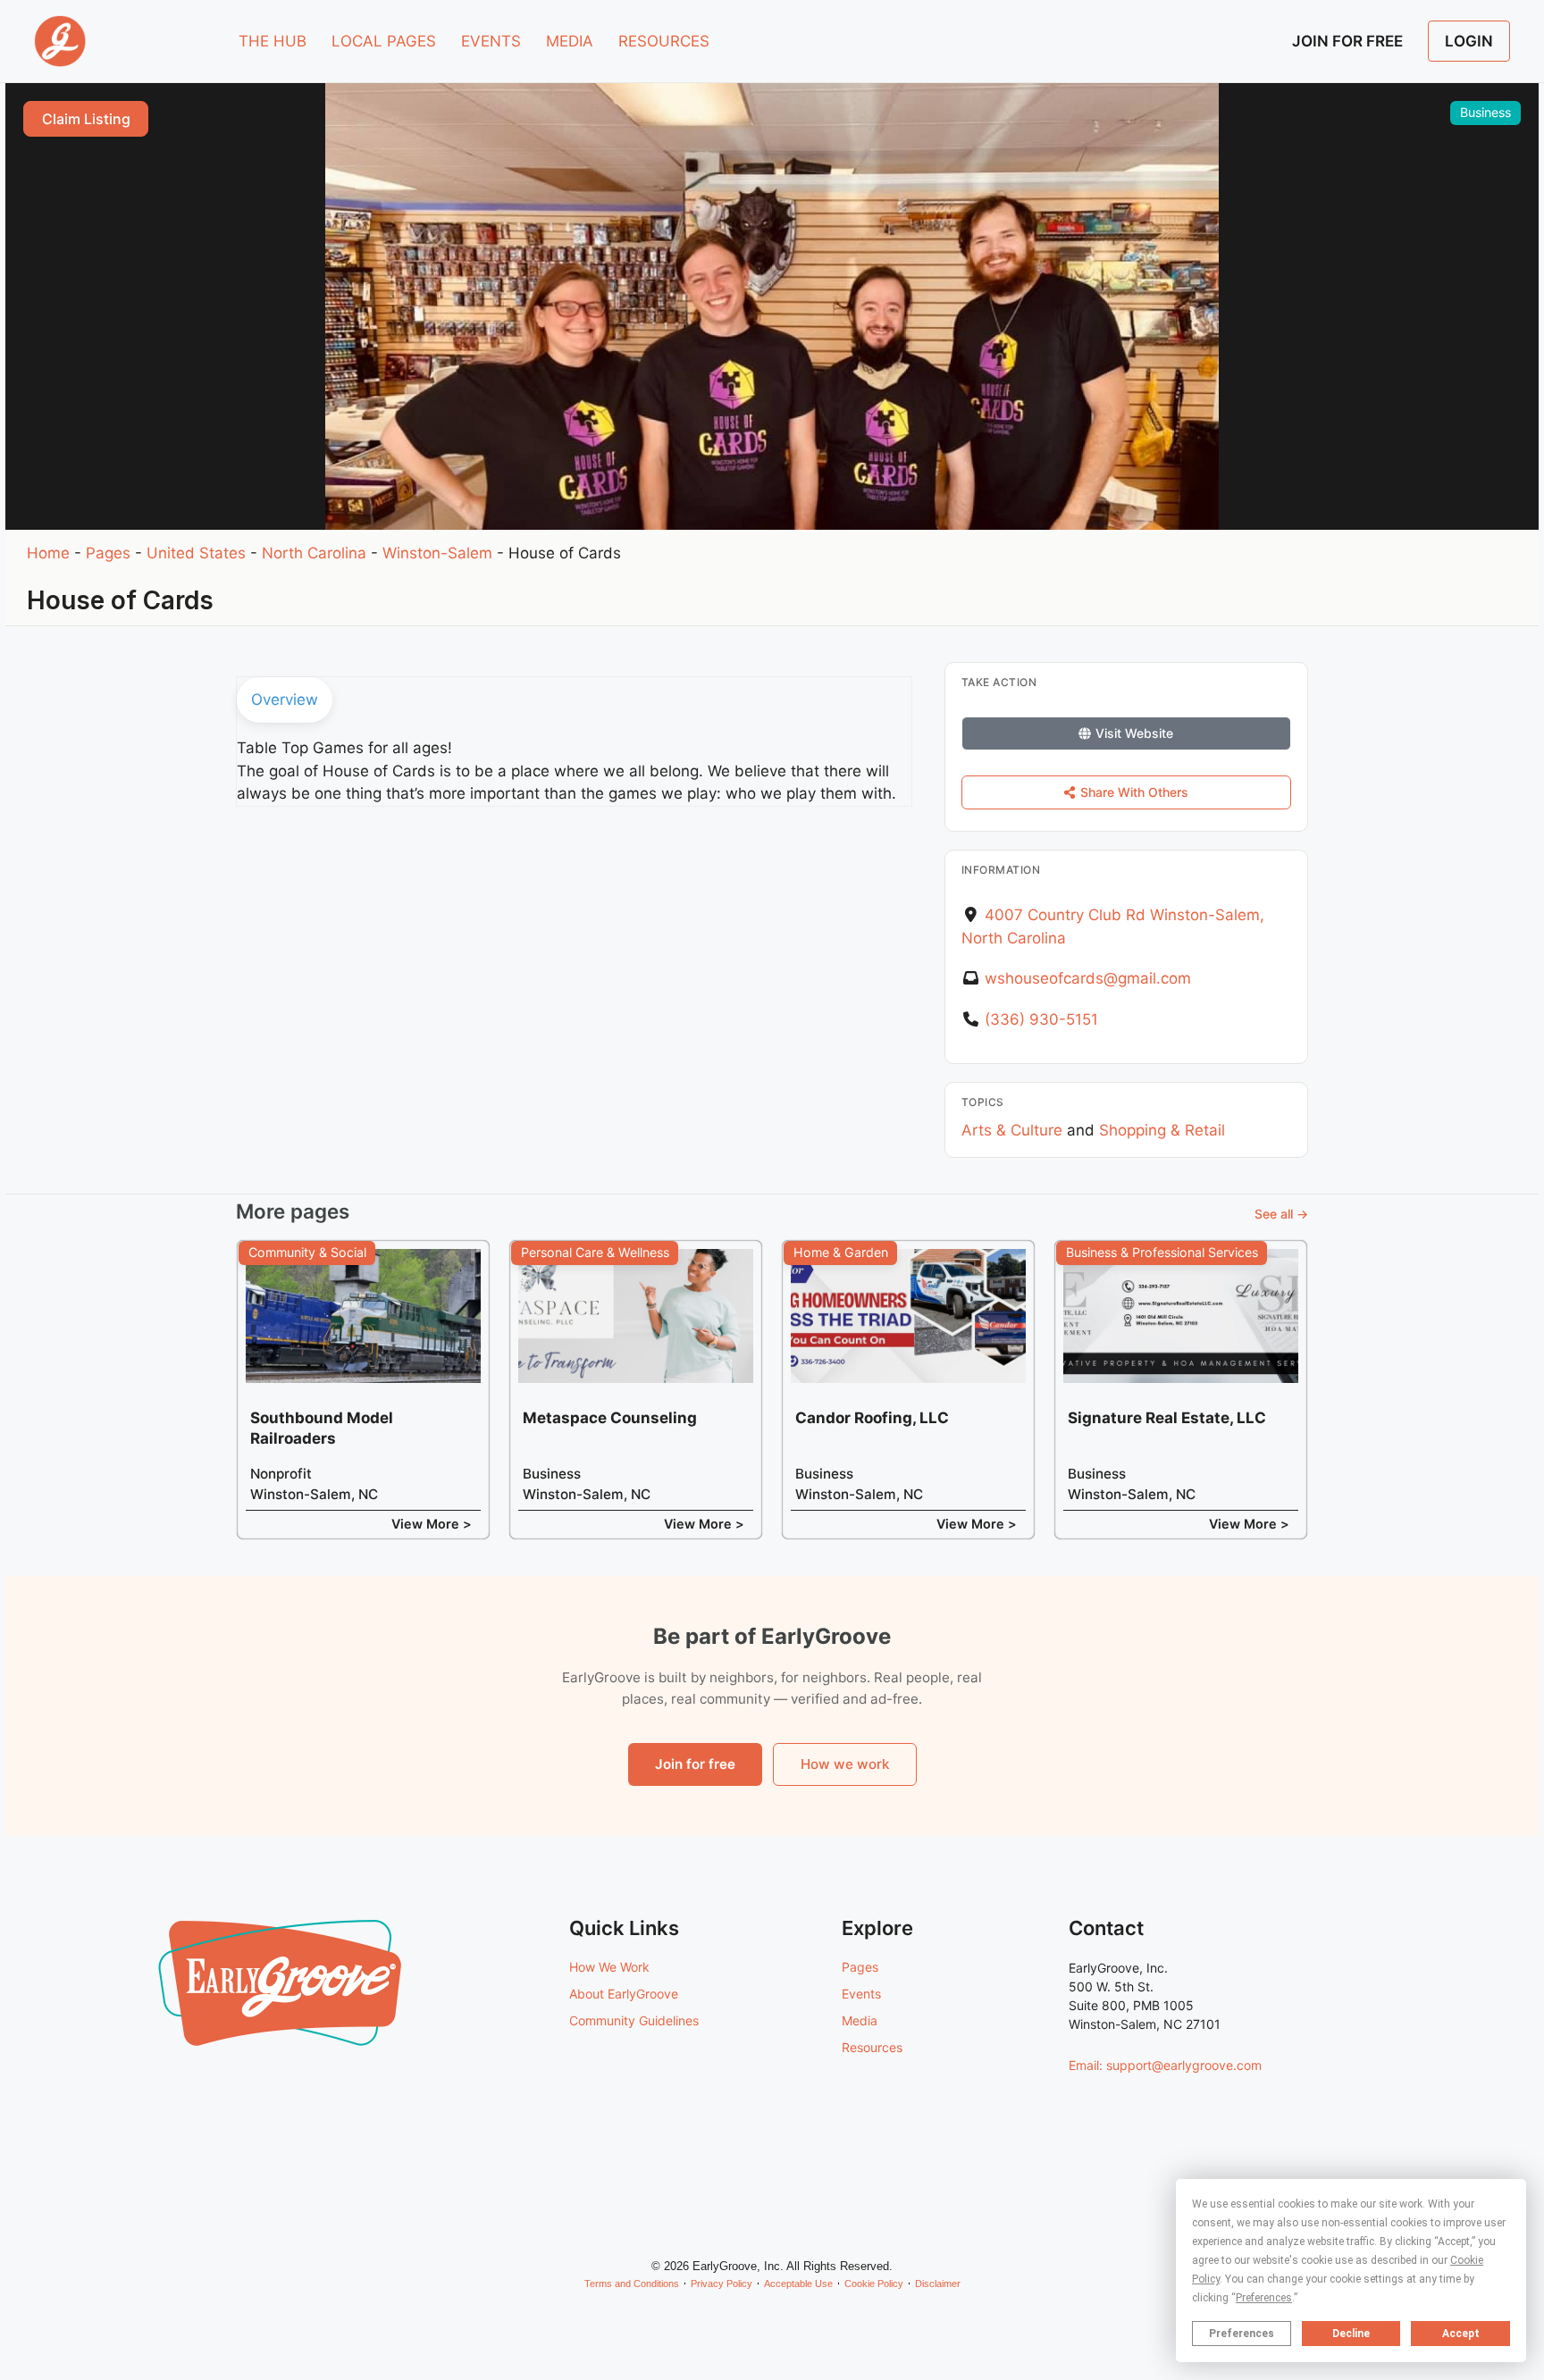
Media (860, 2020)
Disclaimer (938, 2284)
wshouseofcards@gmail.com (1088, 978)
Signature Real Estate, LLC (1167, 1418)
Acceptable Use (798, 2284)
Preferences (1242, 2334)
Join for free (695, 1764)
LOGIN (1469, 41)
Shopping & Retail (1162, 1130)
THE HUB (273, 41)
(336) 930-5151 (1041, 1019)
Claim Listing (86, 119)
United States (196, 553)
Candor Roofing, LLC (872, 1418)
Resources (872, 2047)
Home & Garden (841, 1252)
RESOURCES (664, 41)
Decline (1351, 2334)
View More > (432, 1524)
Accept (1461, 2334)
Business (1485, 112)
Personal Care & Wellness (595, 1252)
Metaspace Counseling (610, 1418)
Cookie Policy (874, 2284)
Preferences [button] (1264, 2298)
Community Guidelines (634, 2020)
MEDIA (570, 41)
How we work (845, 1764)
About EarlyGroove (624, 1994)
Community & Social (307, 1252)
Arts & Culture (1012, 1130)
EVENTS (491, 41)
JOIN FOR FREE (1347, 41)
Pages (108, 553)
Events (861, 1994)
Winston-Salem (437, 553)
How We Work (609, 1967)
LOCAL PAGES (384, 41)
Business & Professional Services (1162, 1252)
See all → (1281, 1214)
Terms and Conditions (632, 2284)
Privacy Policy (722, 2284)
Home (48, 553)
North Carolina (314, 553)
